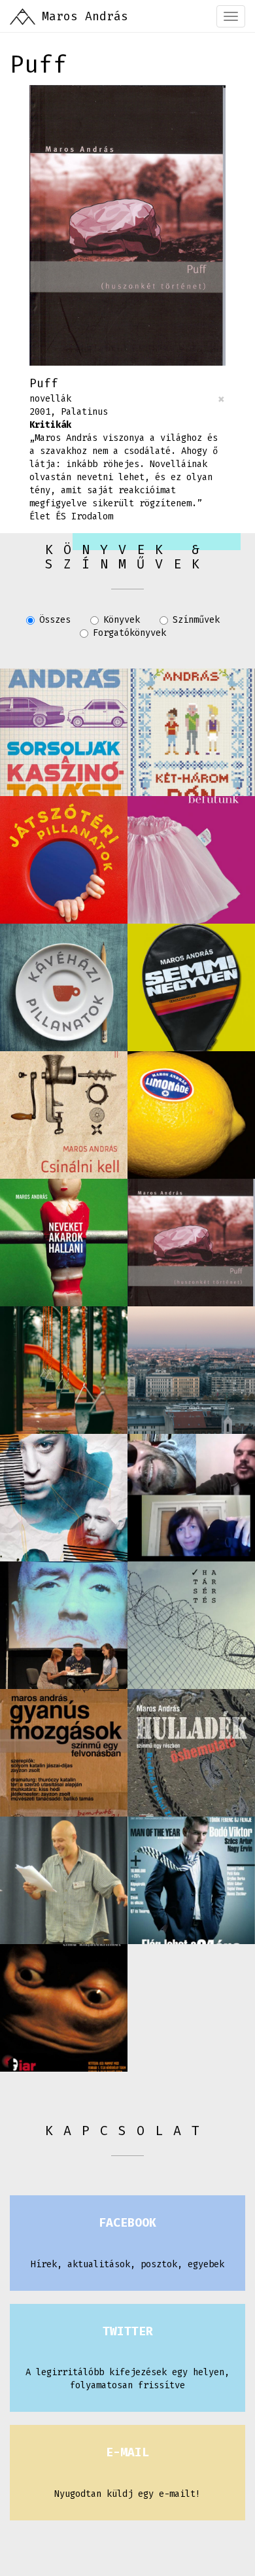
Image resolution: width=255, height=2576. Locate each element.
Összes (55, 620)
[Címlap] (23, 16)
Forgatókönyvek (129, 633)
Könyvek (122, 620)
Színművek (196, 620)
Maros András (85, 16)
